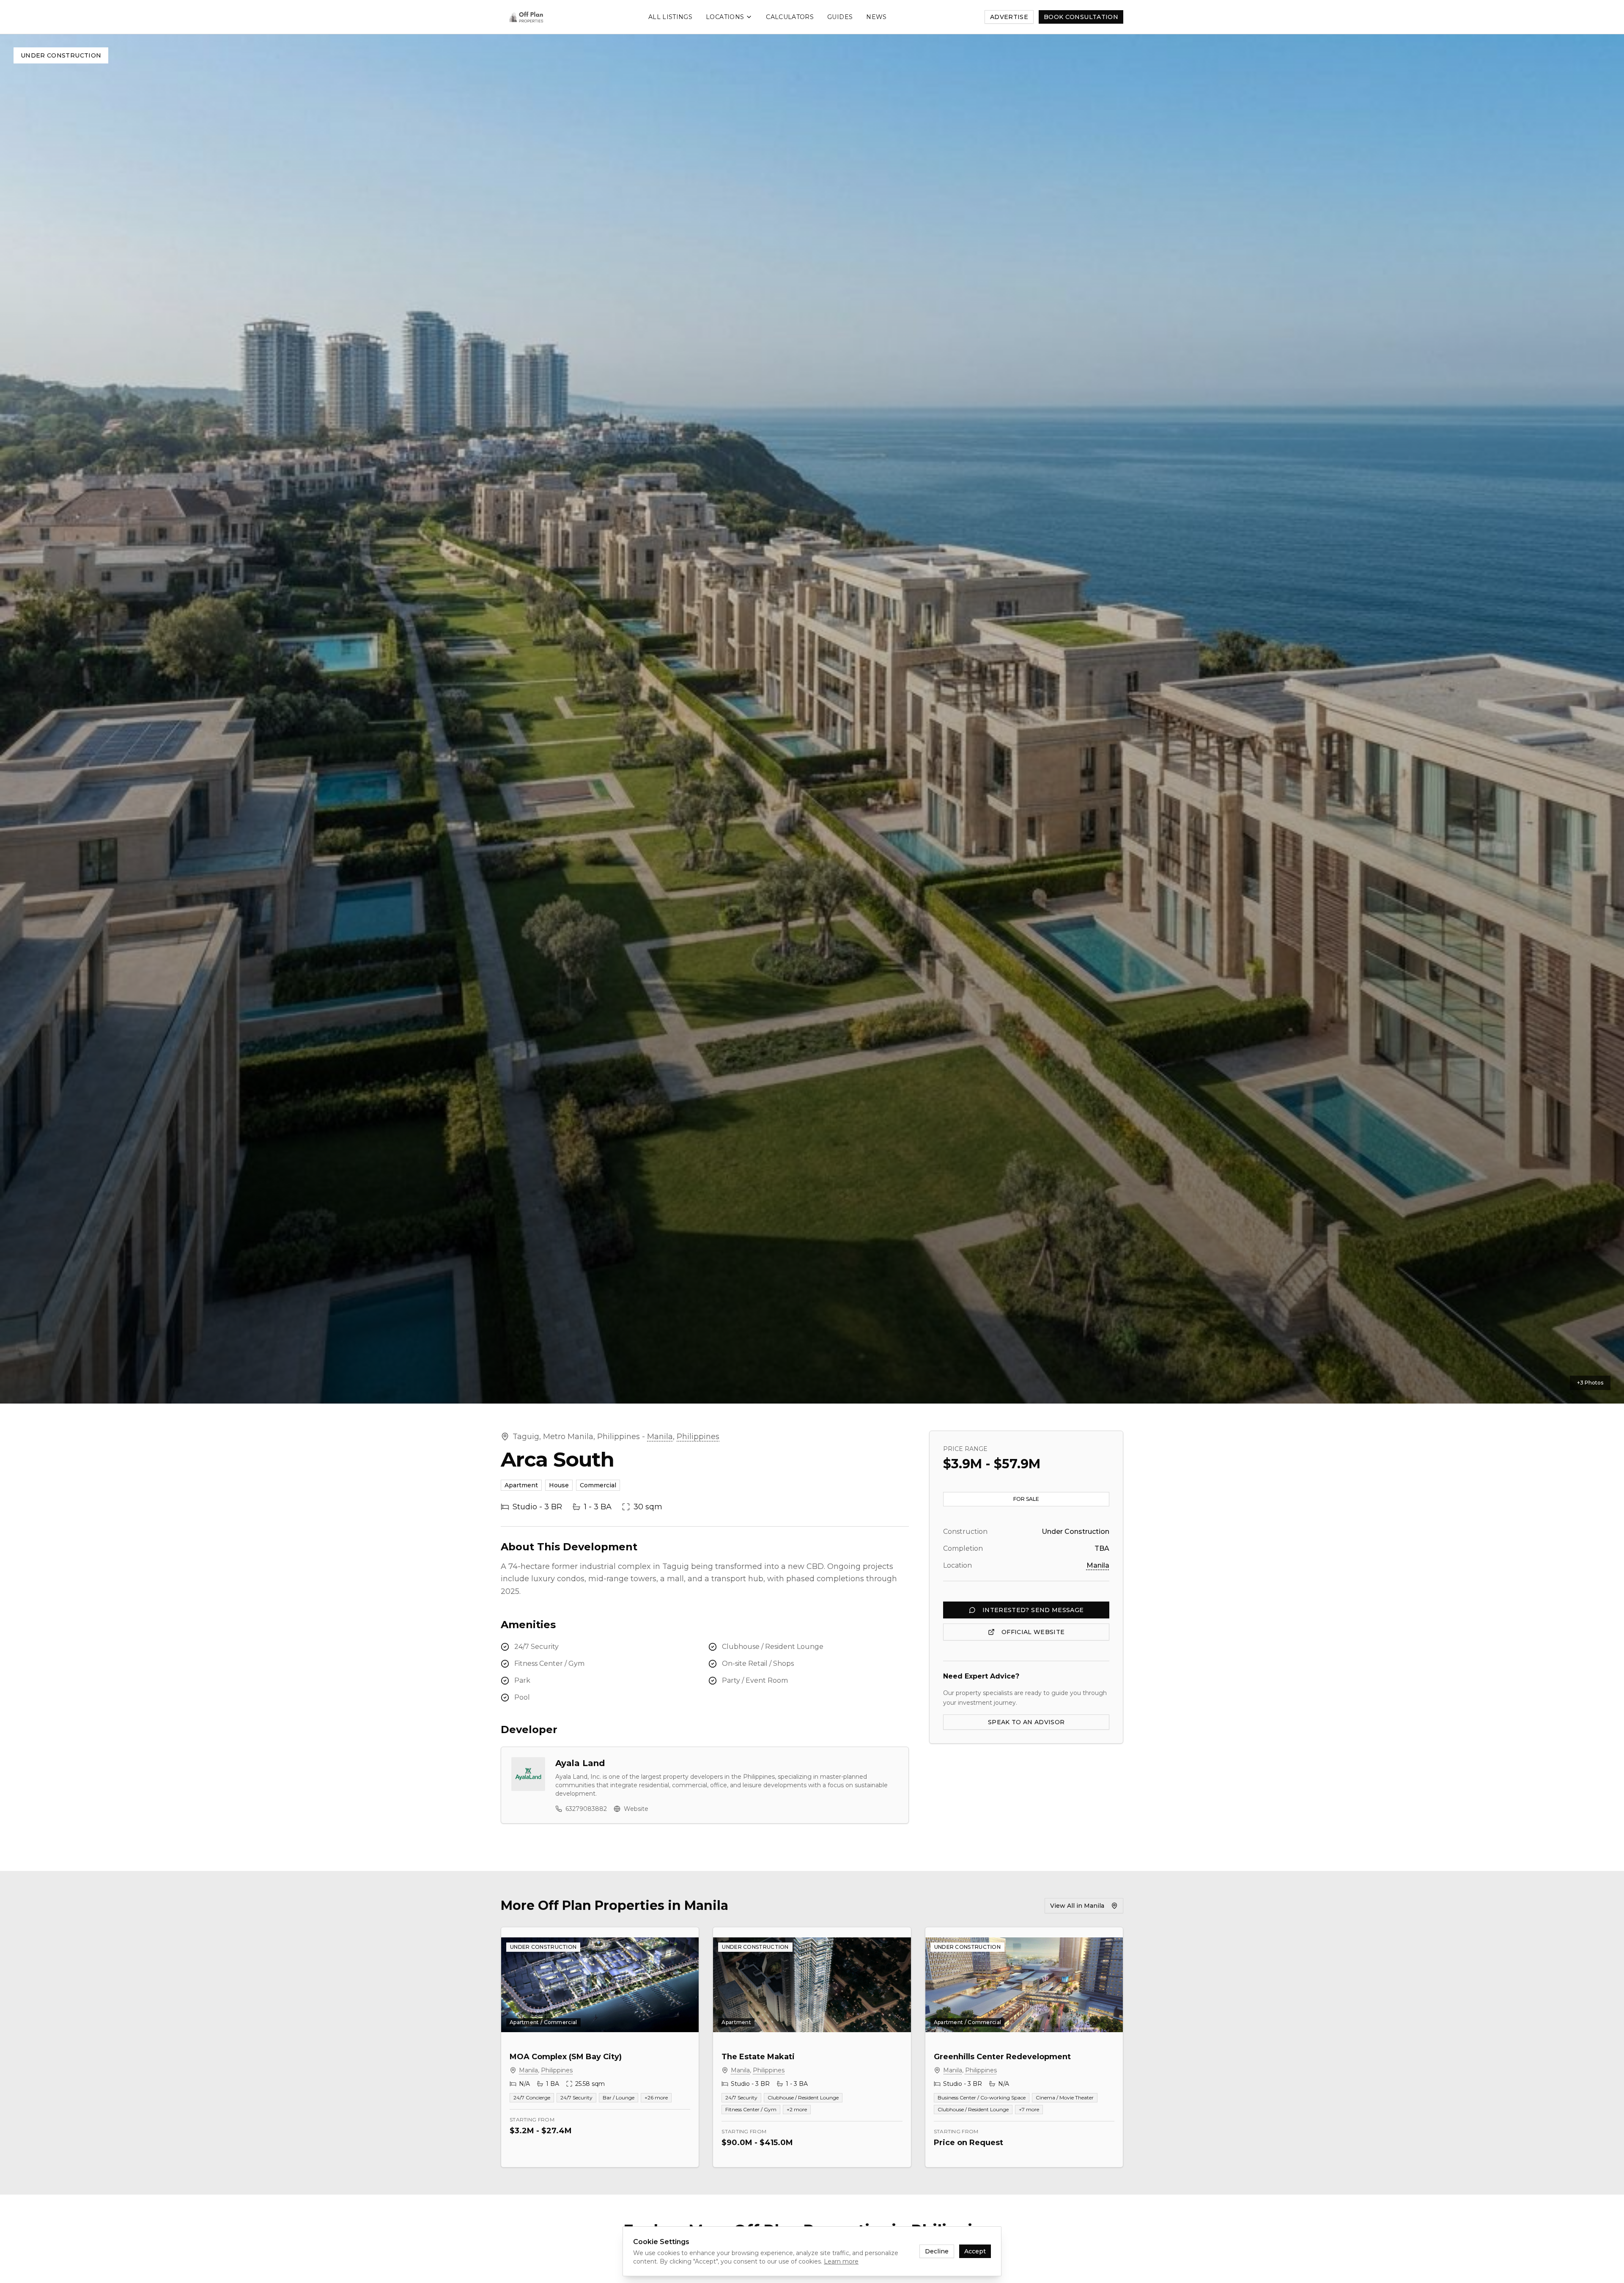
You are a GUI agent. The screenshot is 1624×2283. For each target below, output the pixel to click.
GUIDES (840, 17)
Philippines (698, 1437)
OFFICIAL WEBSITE (1033, 1632)
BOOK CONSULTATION (1081, 17)
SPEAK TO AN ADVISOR (1026, 1722)
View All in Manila (1077, 1906)
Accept (975, 2251)
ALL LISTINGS (670, 17)
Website (636, 1809)
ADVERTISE (1009, 17)
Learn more (841, 2261)
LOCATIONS (725, 17)
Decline (937, 2251)
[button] (812, 719)
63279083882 (586, 1809)
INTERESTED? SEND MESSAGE (1033, 1610)
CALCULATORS (790, 17)
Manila (660, 1437)
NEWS (876, 17)
